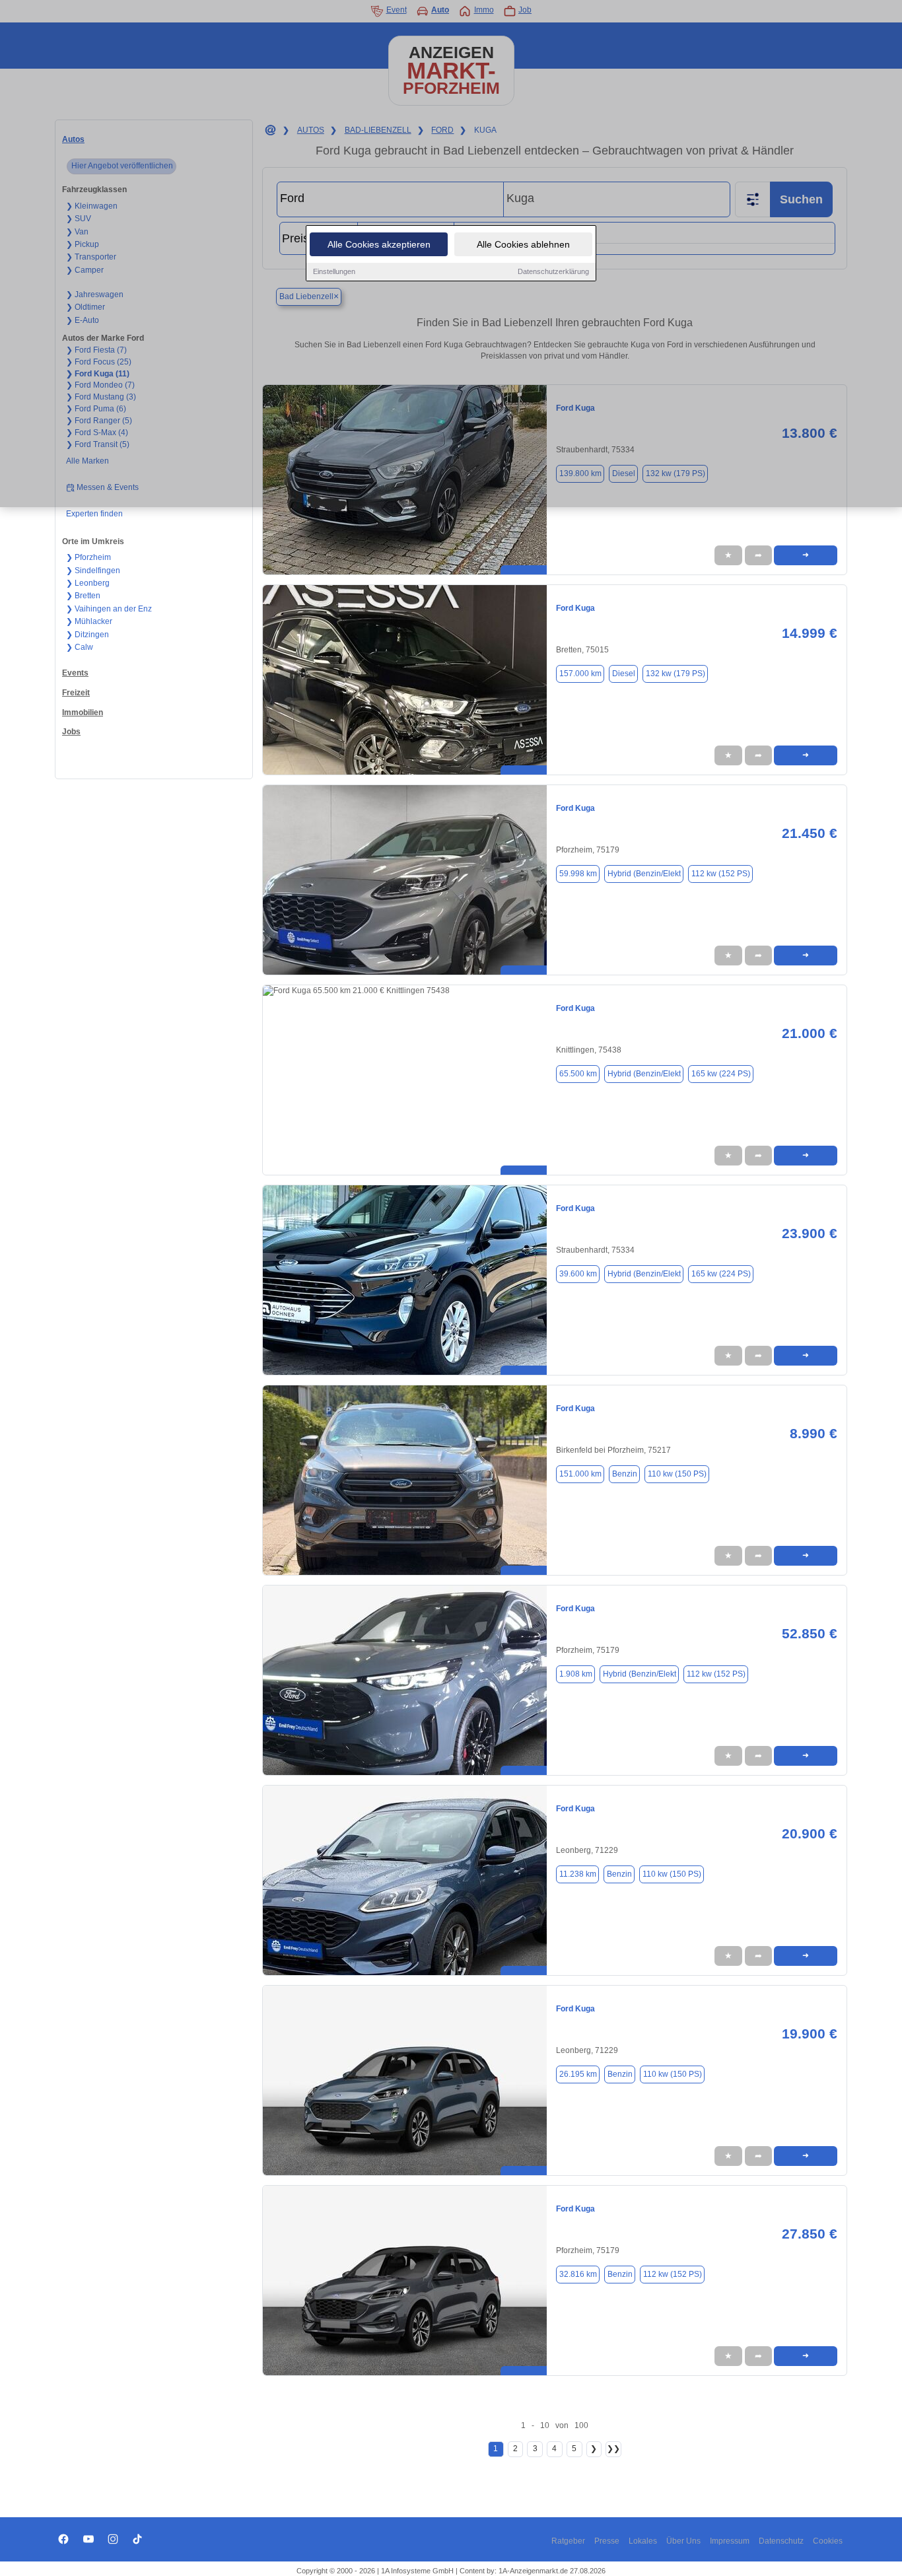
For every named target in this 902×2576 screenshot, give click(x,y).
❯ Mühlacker (89, 621)
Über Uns (683, 2541)
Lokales (643, 2541)
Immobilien (83, 713)
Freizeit (76, 693)
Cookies (828, 2541)
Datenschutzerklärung (553, 271)
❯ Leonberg (88, 583)
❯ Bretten (83, 596)
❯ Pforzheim (88, 557)
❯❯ (613, 2449)
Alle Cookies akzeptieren (379, 244)
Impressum (730, 2541)
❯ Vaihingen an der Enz (109, 609)
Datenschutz (781, 2541)
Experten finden (94, 514)
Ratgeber (568, 2541)
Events (75, 673)
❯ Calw (80, 647)
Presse (607, 2541)
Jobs (71, 732)
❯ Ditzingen (87, 635)
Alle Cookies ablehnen (523, 244)
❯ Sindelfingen (93, 571)
